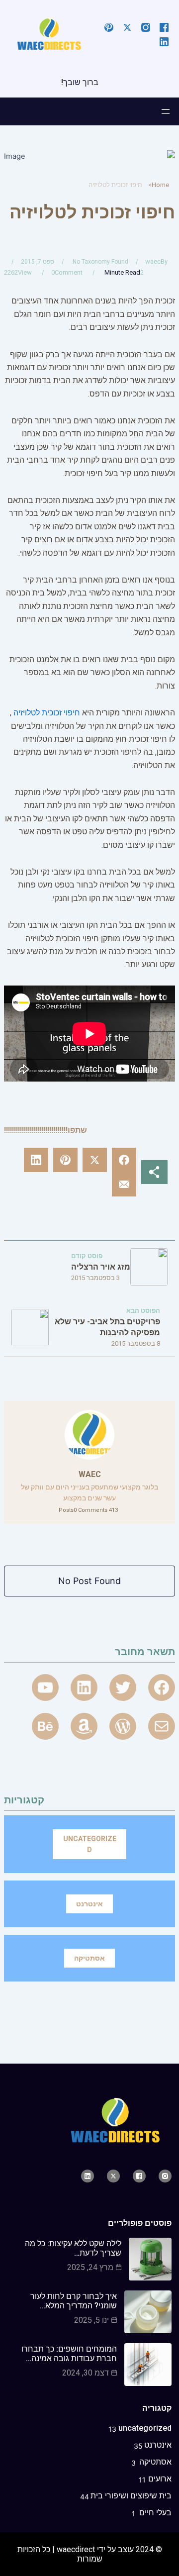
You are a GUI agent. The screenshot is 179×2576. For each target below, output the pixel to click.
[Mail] (162, 1726)
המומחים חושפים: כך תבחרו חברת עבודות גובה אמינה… (69, 2354)
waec (153, 261)
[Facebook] (162, 1687)
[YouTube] (45, 1687)
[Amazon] (84, 1726)
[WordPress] (123, 1726)
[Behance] (45, 1726)
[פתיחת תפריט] (166, 111)
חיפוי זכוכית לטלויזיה (47, 713)
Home (160, 185)
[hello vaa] (84, 1687)
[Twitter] (123, 1687)
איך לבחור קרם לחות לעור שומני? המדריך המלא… (74, 2301)
